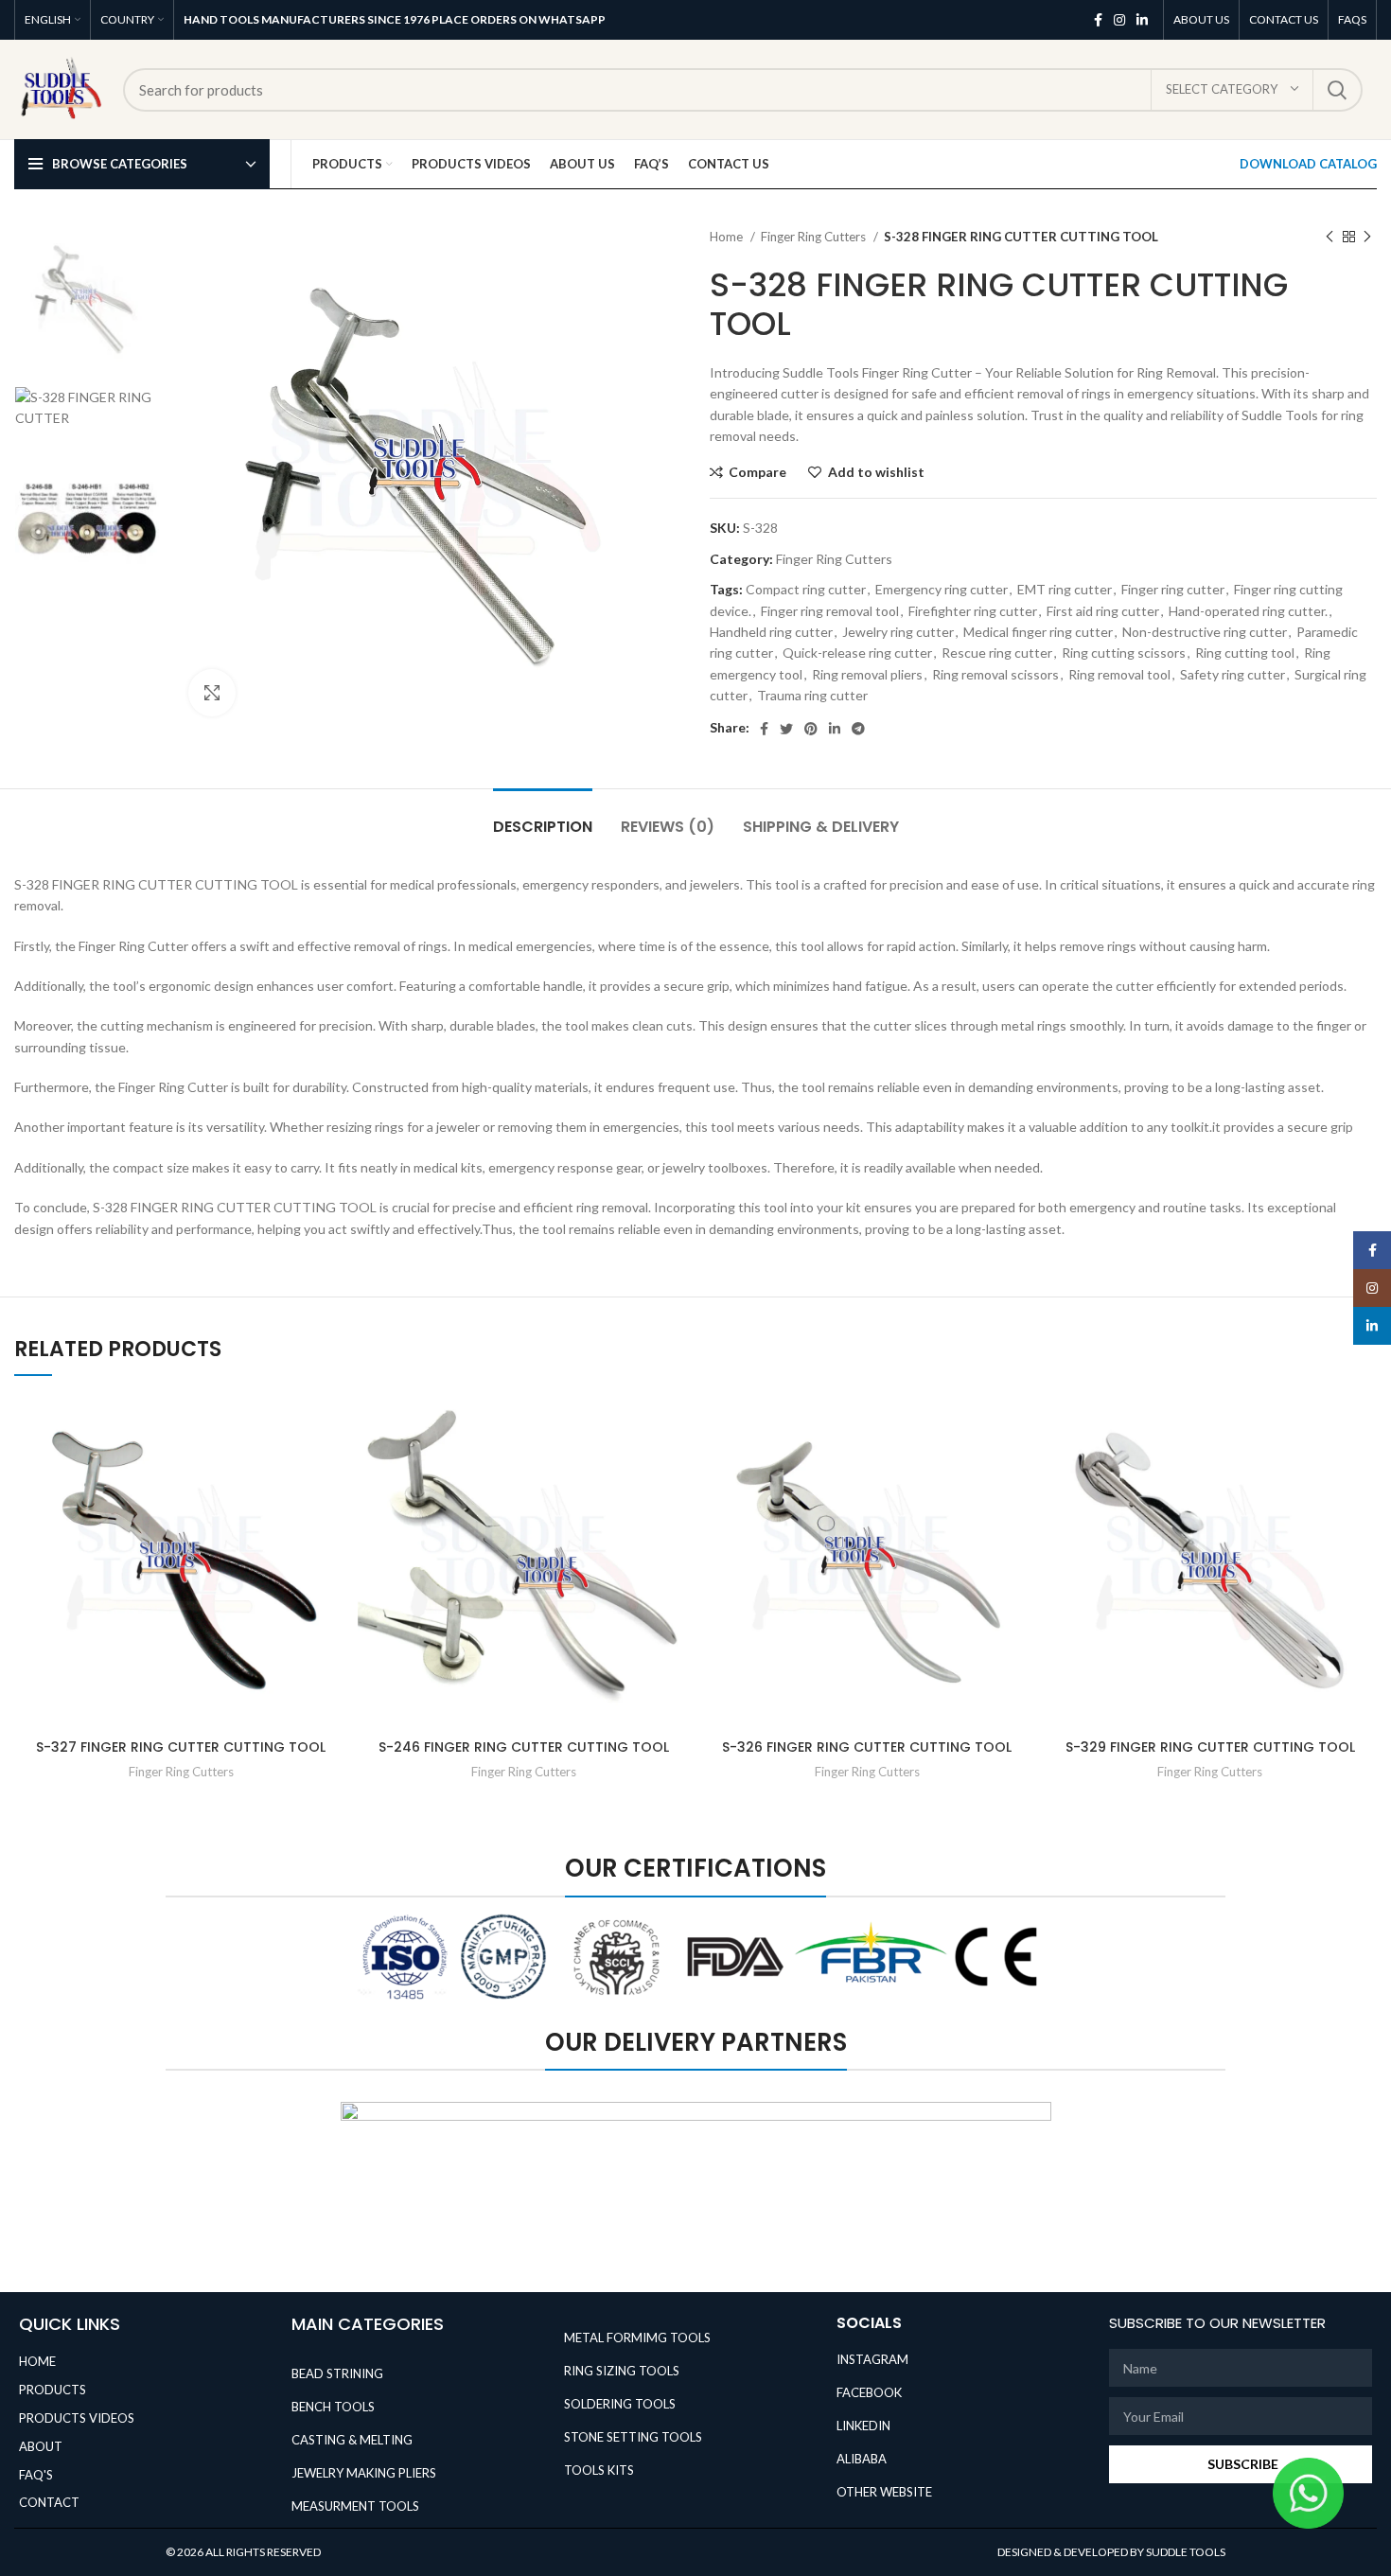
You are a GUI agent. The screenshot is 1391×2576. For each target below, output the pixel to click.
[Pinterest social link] (811, 729)
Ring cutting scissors (1124, 653)
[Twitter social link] (786, 729)
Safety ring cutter (1233, 674)
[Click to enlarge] (212, 693)
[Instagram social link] (1119, 20)
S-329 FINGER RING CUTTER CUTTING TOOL (1210, 1747)
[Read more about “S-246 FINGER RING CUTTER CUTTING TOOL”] (677, 1469)
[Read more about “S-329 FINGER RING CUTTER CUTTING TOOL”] (1363, 1469)
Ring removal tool (1119, 674)
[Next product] (1367, 238)
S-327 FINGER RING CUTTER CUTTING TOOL (181, 1747)
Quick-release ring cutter (857, 653)
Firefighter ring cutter (973, 611)
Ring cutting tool (1245, 653)
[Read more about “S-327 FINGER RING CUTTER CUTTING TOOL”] (334, 1469)
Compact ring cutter (806, 589)
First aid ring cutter (1103, 611)
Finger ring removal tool (830, 611)
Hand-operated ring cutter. (1248, 611)
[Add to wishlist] (334, 1427)
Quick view (334, 1512)
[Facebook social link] (1098, 20)
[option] (87, 300)
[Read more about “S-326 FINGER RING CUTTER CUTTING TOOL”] (1020, 1469)
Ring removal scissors (995, 674)
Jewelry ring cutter (898, 632)
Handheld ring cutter (771, 632)
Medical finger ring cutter (1038, 632)
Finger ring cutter (1173, 589)
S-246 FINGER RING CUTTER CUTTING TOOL (524, 1747)
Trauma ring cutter (812, 695)
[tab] (543, 817)
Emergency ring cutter (942, 589)
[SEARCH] (1337, 90)
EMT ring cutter (1065, 589)
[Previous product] (1329, 238)
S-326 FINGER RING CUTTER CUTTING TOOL (867, 1747)
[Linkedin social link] (1142, 20)
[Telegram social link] (858, 729)
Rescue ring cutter (997, 653)
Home (728, 237)
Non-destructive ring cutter (1205, 632)
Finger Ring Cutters (815, 237)
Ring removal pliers (867, 674)
